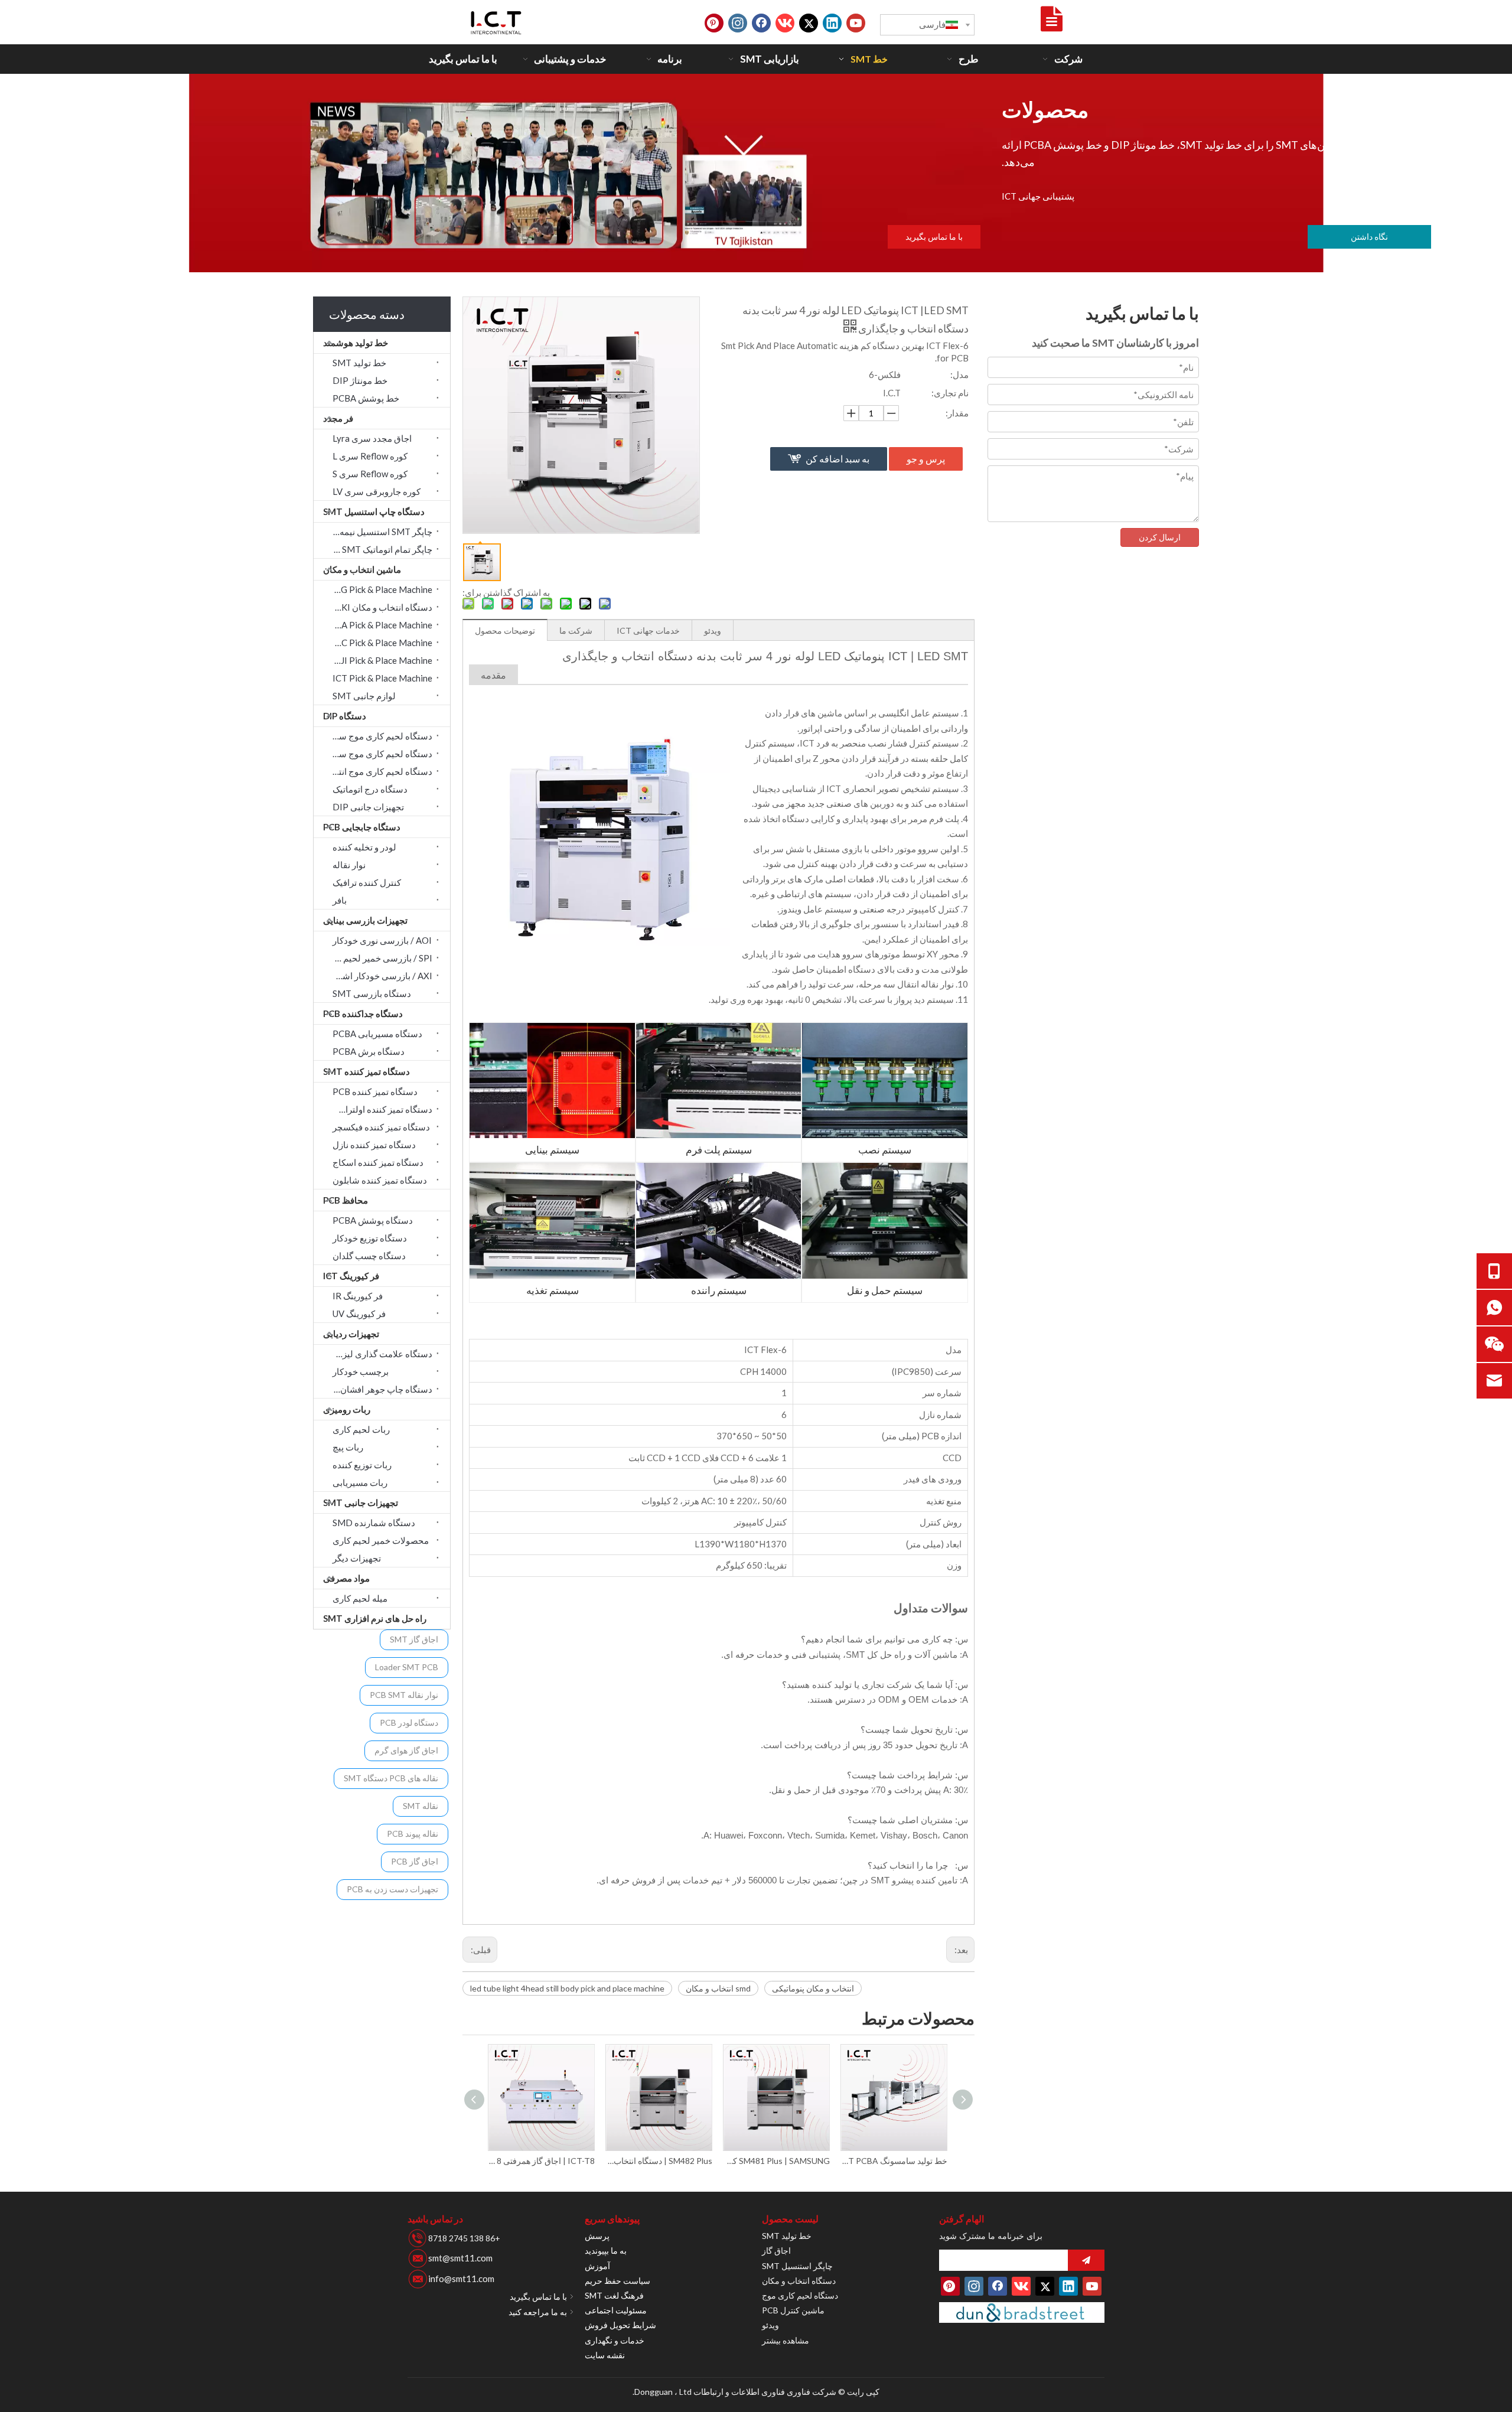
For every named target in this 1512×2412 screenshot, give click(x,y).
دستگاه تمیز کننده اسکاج (378, 1162)
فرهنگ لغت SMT (614, 2295)
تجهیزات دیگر (357, 1558)
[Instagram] (738, 23)
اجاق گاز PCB (415, 1861)
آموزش (597, 2266)
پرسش (597, 2236)
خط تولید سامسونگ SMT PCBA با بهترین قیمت (777, 2161)
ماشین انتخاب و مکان (362, 569)
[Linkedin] (832, 23)
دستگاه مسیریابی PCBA (377, 1034)
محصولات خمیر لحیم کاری (381, 1540)
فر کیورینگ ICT (351, 1276)
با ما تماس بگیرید (934, 237)
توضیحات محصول (505, 630)
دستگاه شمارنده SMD (374, 1523)
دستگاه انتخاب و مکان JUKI (382, 607)
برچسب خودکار (361, 1371)
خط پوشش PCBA (366, 398)
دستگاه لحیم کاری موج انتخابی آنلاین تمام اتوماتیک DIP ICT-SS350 (895, 2161)
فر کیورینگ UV (359, 1313)
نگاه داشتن (1369, 237)
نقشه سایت (605, 2355)
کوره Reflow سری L (370, 456)
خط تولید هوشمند (356, 343)
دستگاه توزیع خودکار (370, 1238)
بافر (340, 900)
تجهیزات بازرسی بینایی (365, 920)
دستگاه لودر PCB (409, 1722)
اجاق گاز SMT (414, 1639)
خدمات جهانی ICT (648, 630)
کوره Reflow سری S (370, 474)
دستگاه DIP (345, 716)
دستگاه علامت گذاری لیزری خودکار (379, 1354)
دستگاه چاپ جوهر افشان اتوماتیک (379, 1389)
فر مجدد (338, 418)
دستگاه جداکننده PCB (363, 1013)
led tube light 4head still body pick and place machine (567, 1988)
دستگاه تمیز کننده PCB (375, 1091)
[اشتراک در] (1086, 2260)
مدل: (959, 374)
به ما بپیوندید (606, 2250)
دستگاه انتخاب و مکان (799, 2281)
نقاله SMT (421, 1806)
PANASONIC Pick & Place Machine (379, 643)
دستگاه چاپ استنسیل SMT (374, 511)
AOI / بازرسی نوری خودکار (382, 940)
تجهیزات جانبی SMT (361, 1502)
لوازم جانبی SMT (364, 696)
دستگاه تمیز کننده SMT (366, 1071)
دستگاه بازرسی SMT (372, 993)
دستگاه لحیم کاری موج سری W (379, 754)
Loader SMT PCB (407, 1667)
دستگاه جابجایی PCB (362, 827)
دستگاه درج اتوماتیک (370, 789)
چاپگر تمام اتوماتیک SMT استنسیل (379, 549)
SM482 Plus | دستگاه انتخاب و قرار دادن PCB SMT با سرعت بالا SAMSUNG (542, 2161)
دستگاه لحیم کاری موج (800, 2295)
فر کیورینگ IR (358, 1296)
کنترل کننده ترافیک (367, 882)
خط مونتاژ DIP (360, 380)
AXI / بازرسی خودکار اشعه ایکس (379, 976)
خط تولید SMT (359, 363)
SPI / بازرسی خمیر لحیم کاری (379, 958)
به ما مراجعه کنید (538, 2312)
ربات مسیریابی (360, 1482)
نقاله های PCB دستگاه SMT (391, 1778)
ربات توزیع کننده (362, 1465)
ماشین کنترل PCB (793, 2310)
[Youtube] (856, 23)
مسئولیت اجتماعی (616, 2310)
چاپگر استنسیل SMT (797, 2266)
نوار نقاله (349, 865)
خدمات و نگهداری (615, 2340)
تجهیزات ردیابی (351, 1334)
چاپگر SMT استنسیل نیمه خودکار (379, 532)
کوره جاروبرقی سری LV (377, 491)
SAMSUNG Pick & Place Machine (379, 589)
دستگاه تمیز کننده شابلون (380, 1180)
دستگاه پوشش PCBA (373, 1220)
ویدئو (713, 630)
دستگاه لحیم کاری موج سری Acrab (379, 736)
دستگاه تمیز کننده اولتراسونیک (379, 1109)
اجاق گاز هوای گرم (406, 1750)
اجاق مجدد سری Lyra (372, 438)
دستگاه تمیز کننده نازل (374, 1145)
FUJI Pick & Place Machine (381, 660)
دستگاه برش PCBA (369, 1051)
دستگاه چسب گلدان (369, 1256)
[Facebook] (761, 23)
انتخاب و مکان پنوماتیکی (813, 1988)
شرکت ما (576, 630)
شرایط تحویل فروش (620, 2325)
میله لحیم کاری (360, 1598)
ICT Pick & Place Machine (382, 678)
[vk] (785, 23)
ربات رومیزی (347, 1409)
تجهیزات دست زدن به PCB (392, 1889)
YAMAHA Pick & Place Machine (379, 625)
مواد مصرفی (346, 1578)
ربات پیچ (348, 1447)
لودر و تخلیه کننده (364, 847)
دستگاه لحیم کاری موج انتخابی (379, 771)
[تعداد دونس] (1022, 2312)
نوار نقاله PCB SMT (404, 1695)
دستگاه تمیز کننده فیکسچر (381, 1127)
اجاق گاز (776, 2250)
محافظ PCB (346, 1200)
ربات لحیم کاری (361, 1429)
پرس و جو (926, 459)
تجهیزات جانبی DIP (368, 807)
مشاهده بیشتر (786, 2340)
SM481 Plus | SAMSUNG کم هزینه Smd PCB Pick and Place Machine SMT (659, 2161)
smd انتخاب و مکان (718, 1988)
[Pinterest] (714, 23)
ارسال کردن (1160, 537)
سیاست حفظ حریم (617, 2281)
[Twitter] (809, 23)
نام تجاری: (950, 393)
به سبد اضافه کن (838, 459)
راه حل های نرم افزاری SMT (375, 1618)
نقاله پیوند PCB (413, 1834)
